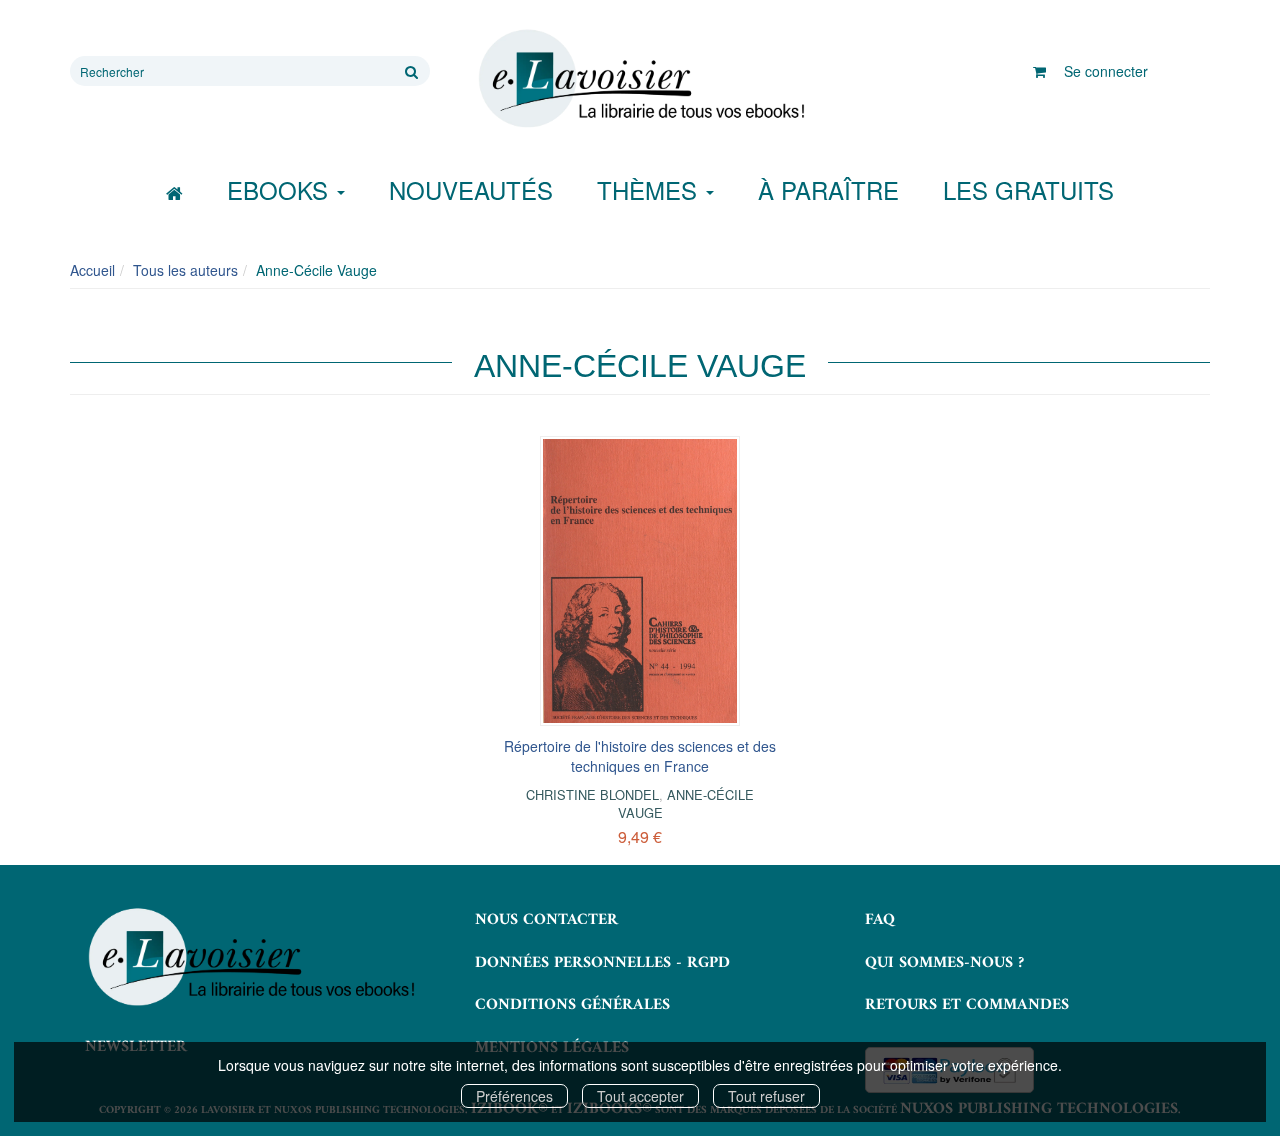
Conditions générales (572, 1005)
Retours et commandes (967, 1005)
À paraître (828, 189)
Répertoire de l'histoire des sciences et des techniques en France (640, 756)
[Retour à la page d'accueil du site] (640, 79)
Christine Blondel (592, 794)
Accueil (92, 270)
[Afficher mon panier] (1039, 71)
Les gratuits (1028, 189)
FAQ (880, 920)
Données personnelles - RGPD (602, 963)
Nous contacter (546, 920)
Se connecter (1106, 71)
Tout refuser (766, 1096)
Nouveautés (471, 189)
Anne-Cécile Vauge (686, 803)
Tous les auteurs (185, 270)
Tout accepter (640, 1096)
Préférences (514, 1096)
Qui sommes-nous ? (944, 963)
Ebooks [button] (281, 189)
